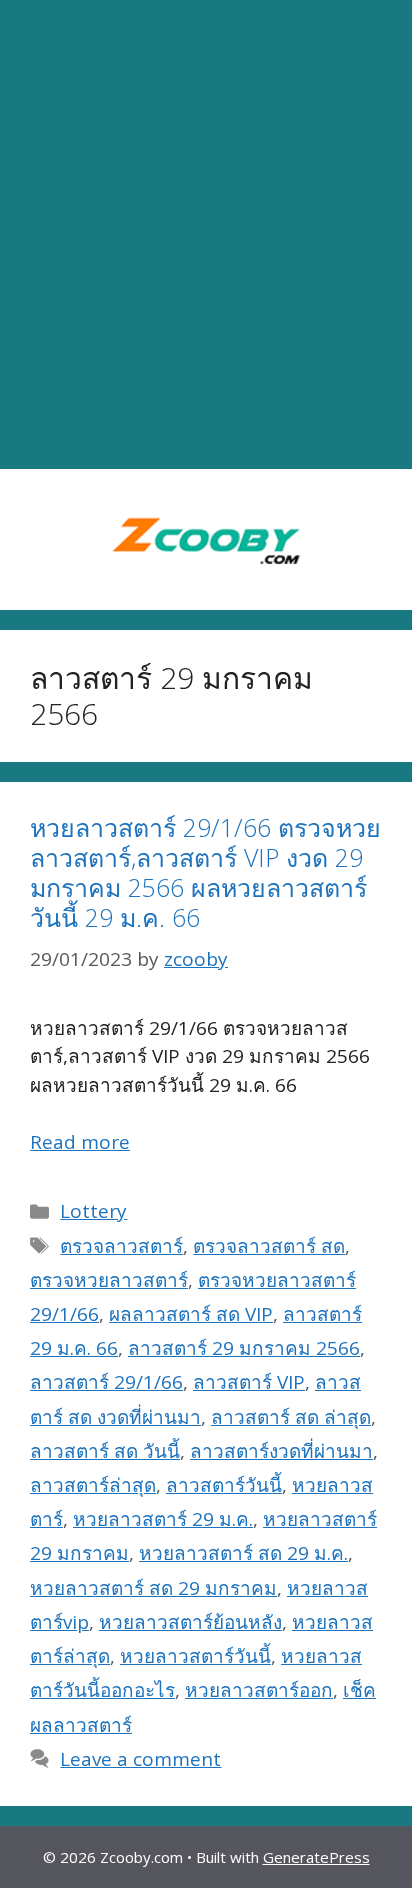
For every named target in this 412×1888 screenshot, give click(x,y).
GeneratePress (316, 1857)
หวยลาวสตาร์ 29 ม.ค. (163, 1519)
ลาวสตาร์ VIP (249, 1382)
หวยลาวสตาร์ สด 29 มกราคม (153, 1588)
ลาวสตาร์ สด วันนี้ (105, 1451)
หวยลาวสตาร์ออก (259, 1690)
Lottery (93, 1211)
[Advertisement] (206, 235)
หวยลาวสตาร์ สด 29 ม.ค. (243, 1553)
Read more (80, 1142)
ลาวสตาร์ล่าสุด (93, 1485)
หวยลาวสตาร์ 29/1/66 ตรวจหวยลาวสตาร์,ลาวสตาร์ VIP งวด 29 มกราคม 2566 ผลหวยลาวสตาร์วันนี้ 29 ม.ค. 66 (205, 872)
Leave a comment (140, 1759)
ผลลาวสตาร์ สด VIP (191, 1314)
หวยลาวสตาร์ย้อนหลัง (190, 1622)
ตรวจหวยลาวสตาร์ (109, 1280)
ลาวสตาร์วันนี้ (224, 1485)
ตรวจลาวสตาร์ (121, 1246)
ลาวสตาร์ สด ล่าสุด (291, 1417)
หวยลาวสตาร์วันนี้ (195, 1656)
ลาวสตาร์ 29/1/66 (106, 1382)
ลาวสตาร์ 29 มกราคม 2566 (244, 1348)
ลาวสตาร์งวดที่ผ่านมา (281, 1451)
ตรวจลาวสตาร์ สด (269, 1246)
